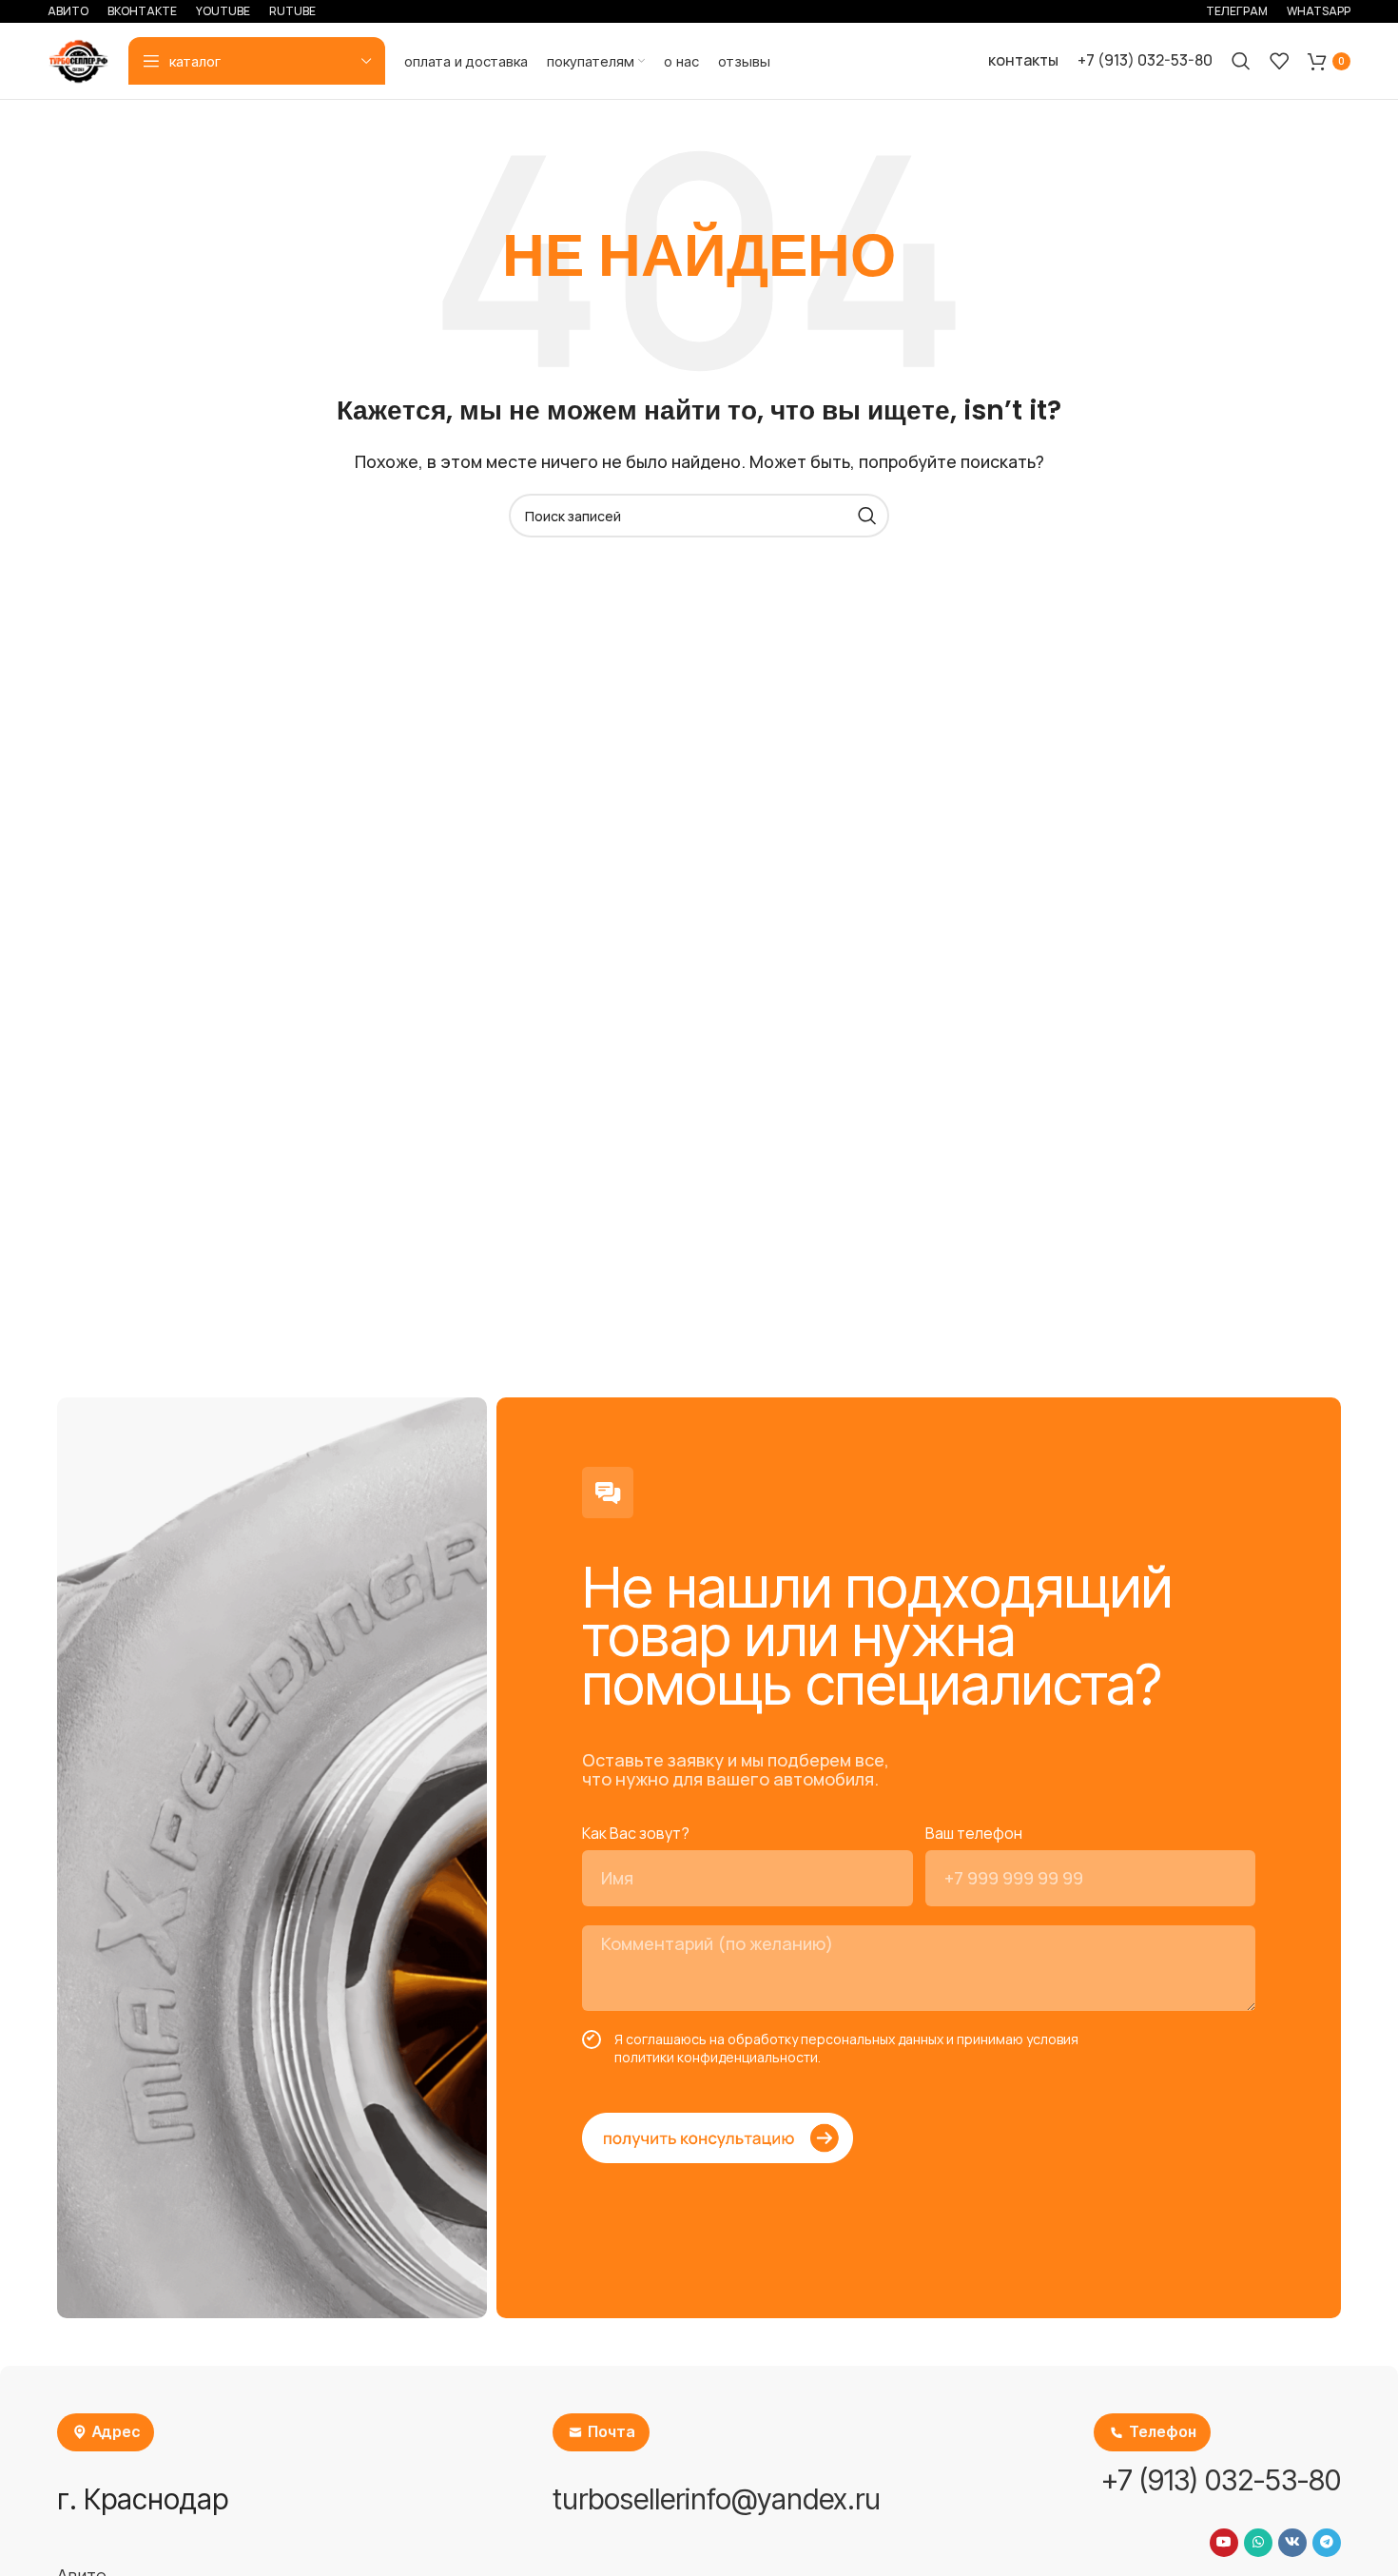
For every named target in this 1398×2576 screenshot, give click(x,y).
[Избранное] (1279, 61)
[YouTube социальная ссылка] (1224, 2543)
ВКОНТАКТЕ (142, 11)
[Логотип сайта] (78, 59)
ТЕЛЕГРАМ (1237, 11)
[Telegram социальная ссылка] (1327, 2543)
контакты (1023, 60)
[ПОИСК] (867, 516)
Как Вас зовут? (636, 1833)
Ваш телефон (974, 1833)
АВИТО (68, 11)
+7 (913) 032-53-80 (1145, 60)
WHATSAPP (1319, 11)
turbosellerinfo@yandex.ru (717, 2499)
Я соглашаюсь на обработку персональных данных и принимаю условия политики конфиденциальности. (846, 2049)
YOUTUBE (223, 11)
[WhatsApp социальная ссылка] (1258, 2543)
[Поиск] (1241, 61)
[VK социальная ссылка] (1292, 2543)
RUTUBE (292, 11)
